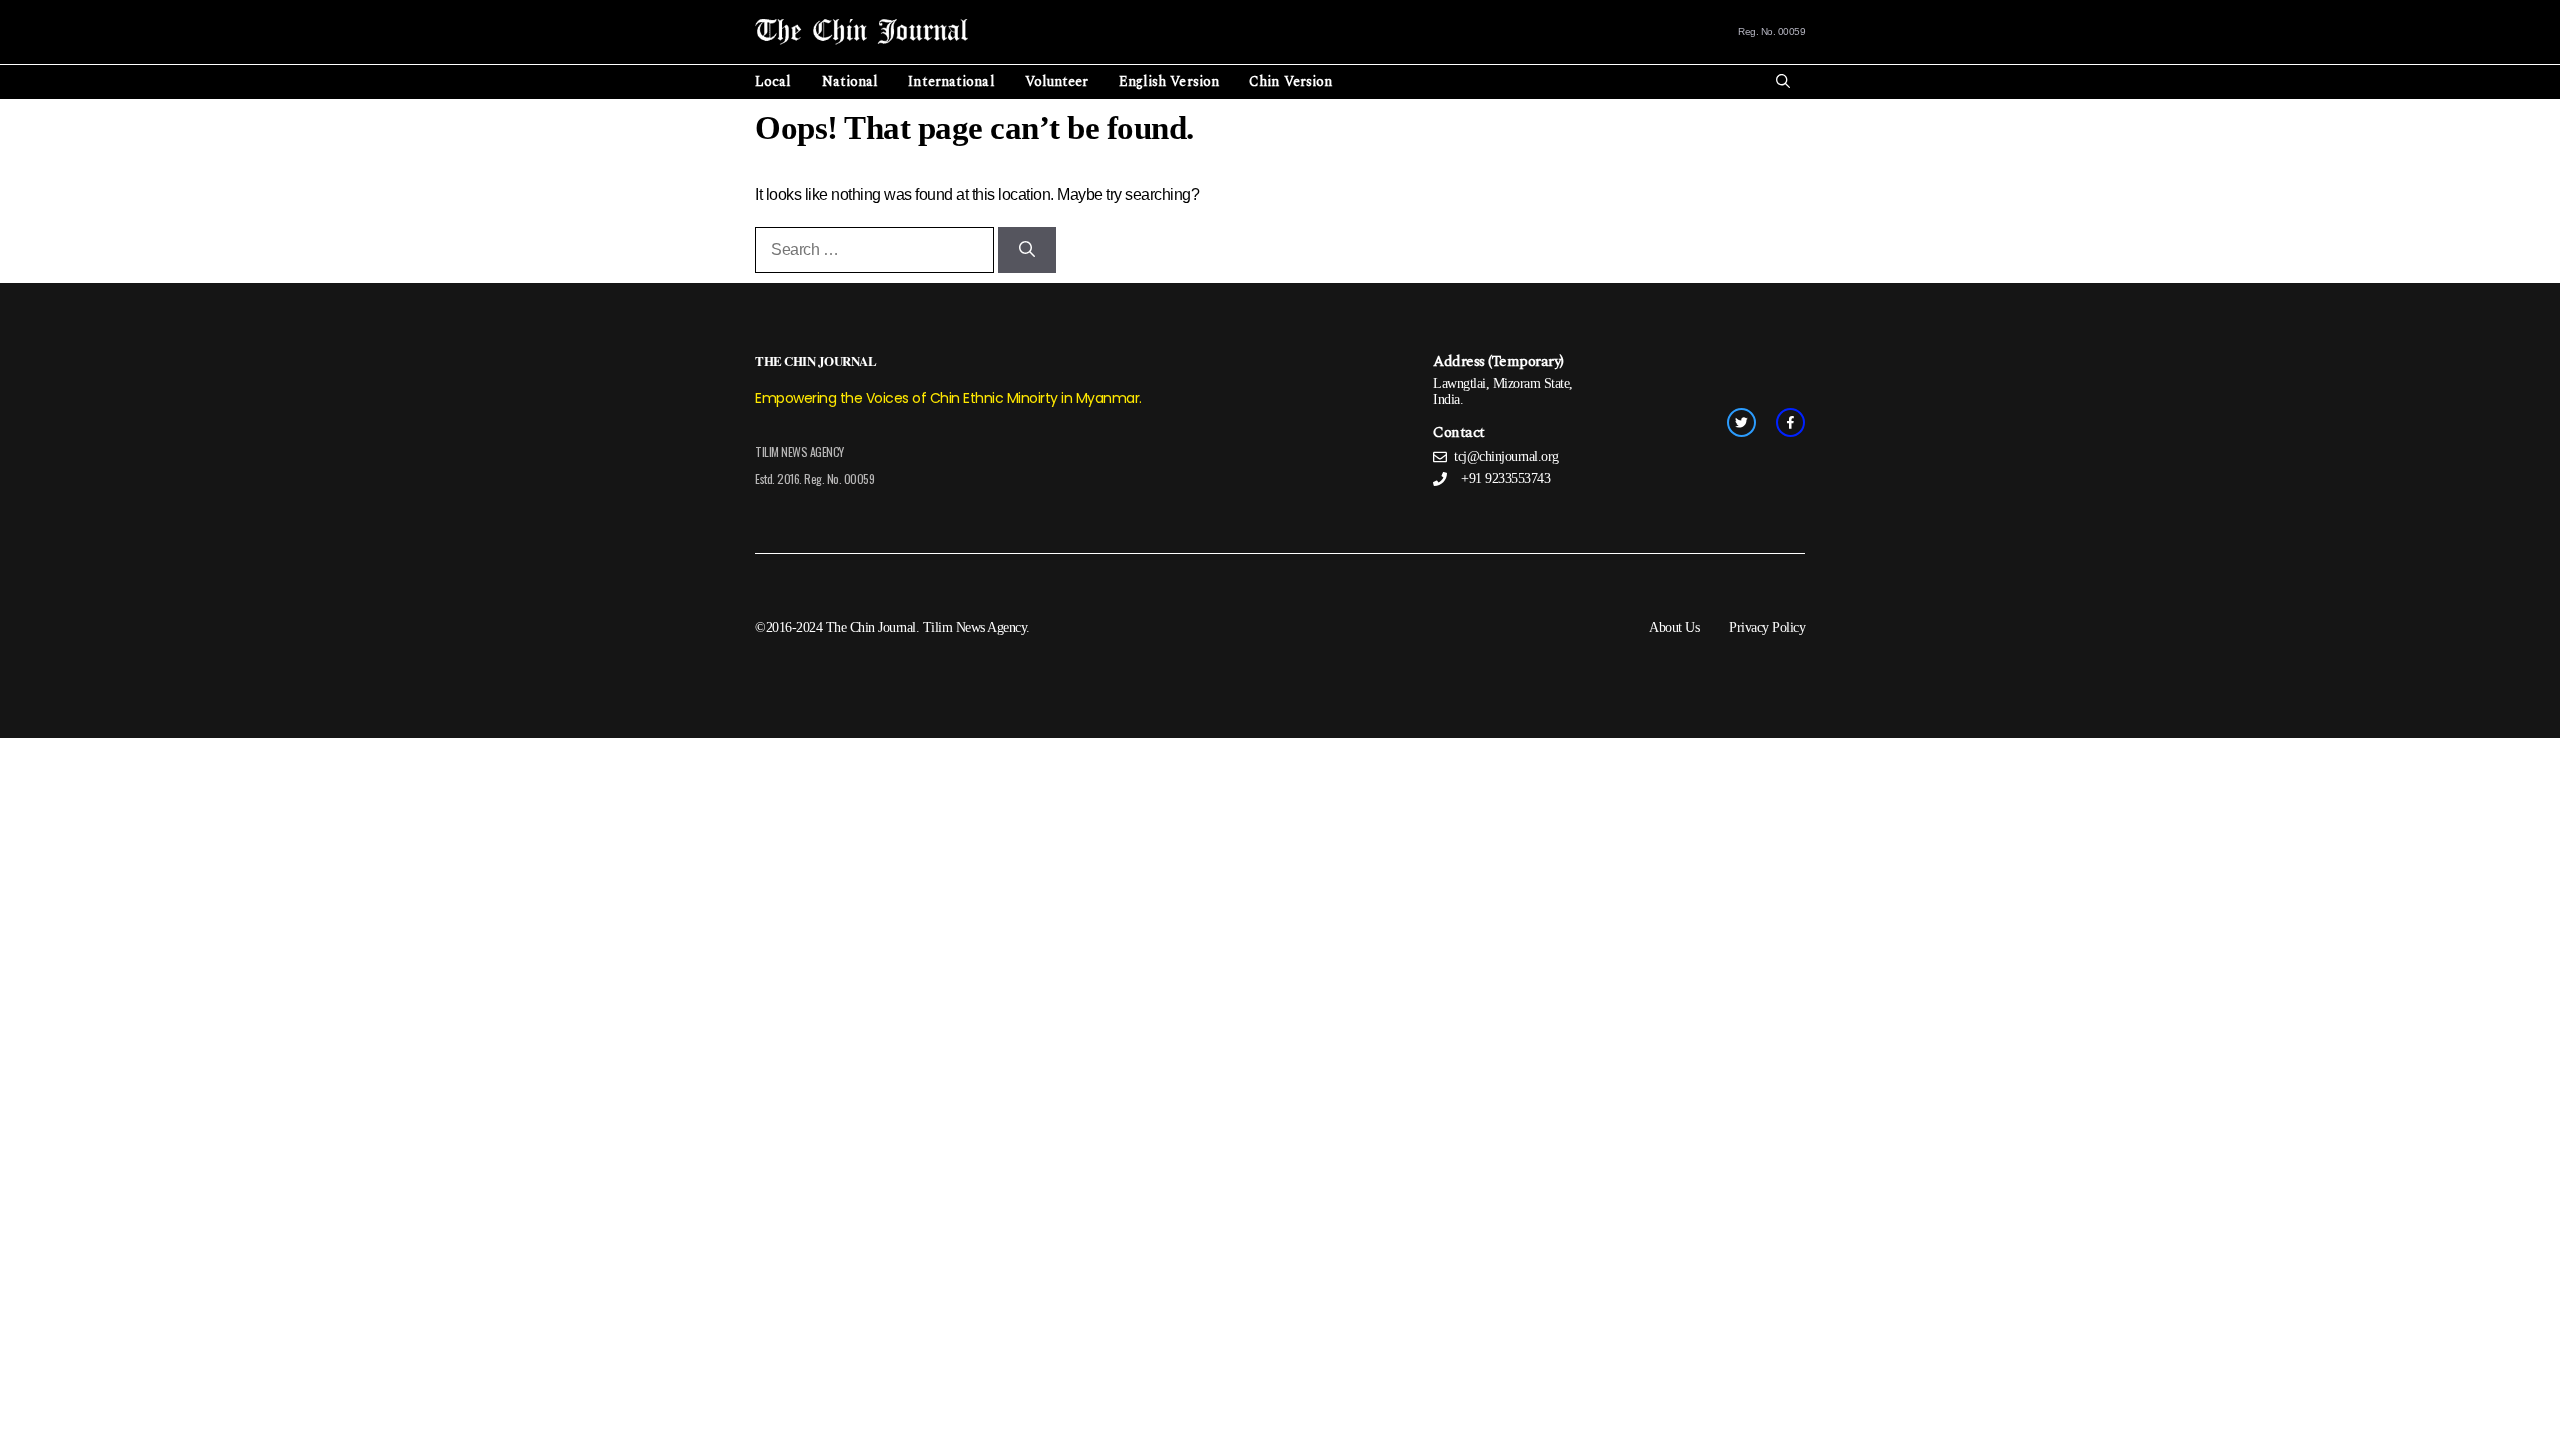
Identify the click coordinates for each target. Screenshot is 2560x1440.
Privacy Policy (1767, 627)
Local (773, 81)
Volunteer (1057, 81)
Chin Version (1290, 81)
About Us (1674, 627)
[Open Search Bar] (1783, 82)
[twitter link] (1741, 422)
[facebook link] (1790, 422)
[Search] (1027, 250)
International (951, 81)
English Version (1169, 81)
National (850, 81)
